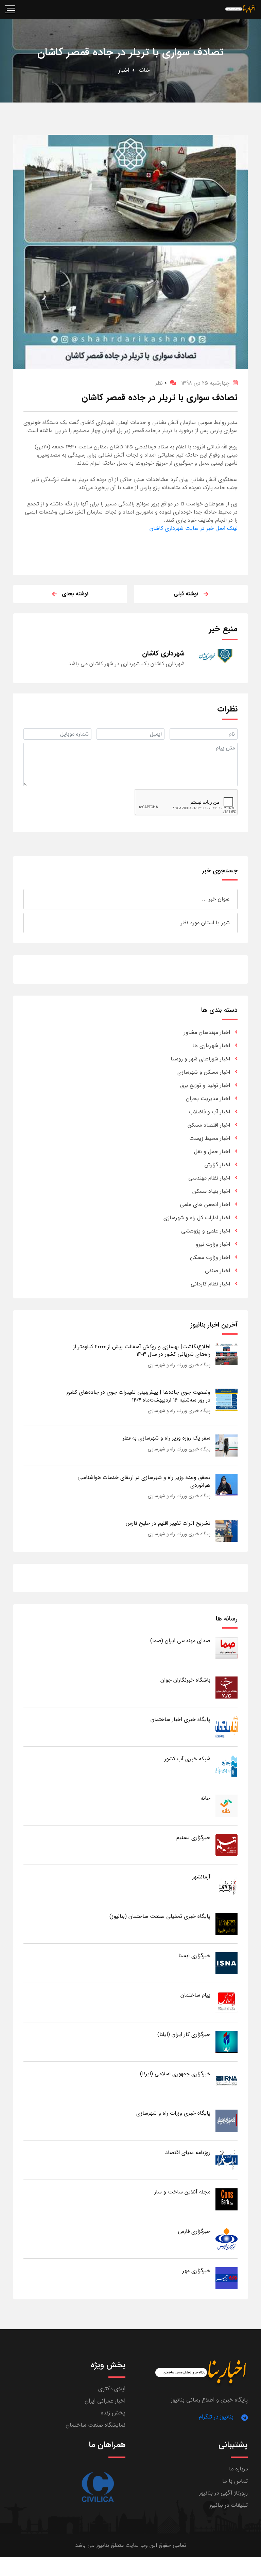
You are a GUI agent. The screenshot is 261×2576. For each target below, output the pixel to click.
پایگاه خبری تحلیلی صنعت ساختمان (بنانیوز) (160, 1916)
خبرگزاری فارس (194, 2231)
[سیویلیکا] (97, 2487)
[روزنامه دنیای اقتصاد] (227, 2160)
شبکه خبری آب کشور (187, 1759)
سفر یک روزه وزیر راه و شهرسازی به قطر (167, 1438)
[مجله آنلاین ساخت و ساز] (227, 2199)
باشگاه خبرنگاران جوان (185, 1680)
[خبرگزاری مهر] (227, 2278)
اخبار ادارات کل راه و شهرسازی (197, 1218)
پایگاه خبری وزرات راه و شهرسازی (179, 1365)
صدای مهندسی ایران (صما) (180, 1641)
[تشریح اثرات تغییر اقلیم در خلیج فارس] (227, 1530)
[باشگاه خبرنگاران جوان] (227, 1687)
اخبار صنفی (217, 1271)
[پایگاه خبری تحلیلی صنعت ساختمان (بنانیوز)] (227, 1923)
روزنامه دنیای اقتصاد (188, 2153)
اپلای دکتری (112, 2389)
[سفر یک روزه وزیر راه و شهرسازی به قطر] (227, 1445)
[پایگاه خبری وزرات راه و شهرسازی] (227, 2120)
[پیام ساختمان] (227, 2002)
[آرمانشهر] (227, 1884)
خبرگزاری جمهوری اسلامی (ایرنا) (175, 2074)
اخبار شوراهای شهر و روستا (200, 1059)
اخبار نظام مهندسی (209, 1178)
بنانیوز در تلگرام (216, 2417)
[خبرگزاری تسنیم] (227, 1845)
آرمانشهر (201, 1877)
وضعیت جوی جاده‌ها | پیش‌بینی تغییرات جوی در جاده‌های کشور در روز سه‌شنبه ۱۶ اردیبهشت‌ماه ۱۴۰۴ (138, 1396)
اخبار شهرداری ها (211, 1046)
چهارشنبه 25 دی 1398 (205, 383)
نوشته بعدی (75, 594)
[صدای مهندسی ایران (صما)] (227, 1648)
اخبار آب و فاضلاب (210, 1112)
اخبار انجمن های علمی (205, 1204)
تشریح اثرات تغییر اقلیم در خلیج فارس (168, 1523)
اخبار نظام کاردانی (210, 1284)
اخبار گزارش (217, 1165)
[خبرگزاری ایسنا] (227, 1963)
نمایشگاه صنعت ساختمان (95, 2425)
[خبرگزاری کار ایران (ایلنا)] (227, 2042)
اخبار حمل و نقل (212, 1152)
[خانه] (227, 1805)
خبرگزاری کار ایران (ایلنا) (184, 2034)
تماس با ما (235, 2481)
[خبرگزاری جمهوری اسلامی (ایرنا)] (227, 2081)
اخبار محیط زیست (210, 1138)
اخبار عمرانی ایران (105, 2401)
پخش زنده (113, 2413)
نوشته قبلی (186, 594)
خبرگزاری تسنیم (193, 1838)
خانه (144, 70)
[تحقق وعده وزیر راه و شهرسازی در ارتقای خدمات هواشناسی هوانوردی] (227, 1485)
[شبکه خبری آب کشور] (227, 1766)
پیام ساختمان (195, 1995)
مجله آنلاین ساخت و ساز (182, 2192)
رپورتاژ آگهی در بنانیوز (223, 2493)
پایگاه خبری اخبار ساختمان (180, 1719)
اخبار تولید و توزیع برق (205, 1085)
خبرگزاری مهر (196, 2271)
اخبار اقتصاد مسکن (209, 1125)
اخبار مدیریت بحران (208, 1099)
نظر (161, 383)
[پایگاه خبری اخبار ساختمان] (227, 1727)
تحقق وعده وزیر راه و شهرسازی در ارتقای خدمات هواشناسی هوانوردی (144, 1481)
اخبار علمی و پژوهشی (206, 1231)
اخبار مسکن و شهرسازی (204, 1072)
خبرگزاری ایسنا (194, 1956)
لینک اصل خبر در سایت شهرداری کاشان (194, 528)
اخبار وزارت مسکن (210, 1257)
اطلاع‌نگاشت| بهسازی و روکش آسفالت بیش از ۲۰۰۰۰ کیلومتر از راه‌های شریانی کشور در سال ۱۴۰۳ (142, 1350)
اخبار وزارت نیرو (213, 1244)
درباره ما (238, 2469)
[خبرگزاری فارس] (227, 2238)
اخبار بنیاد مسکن (211, 1191)
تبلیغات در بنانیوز (229, 2505)
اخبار (124, 70)
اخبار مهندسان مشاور (207, 1032)
